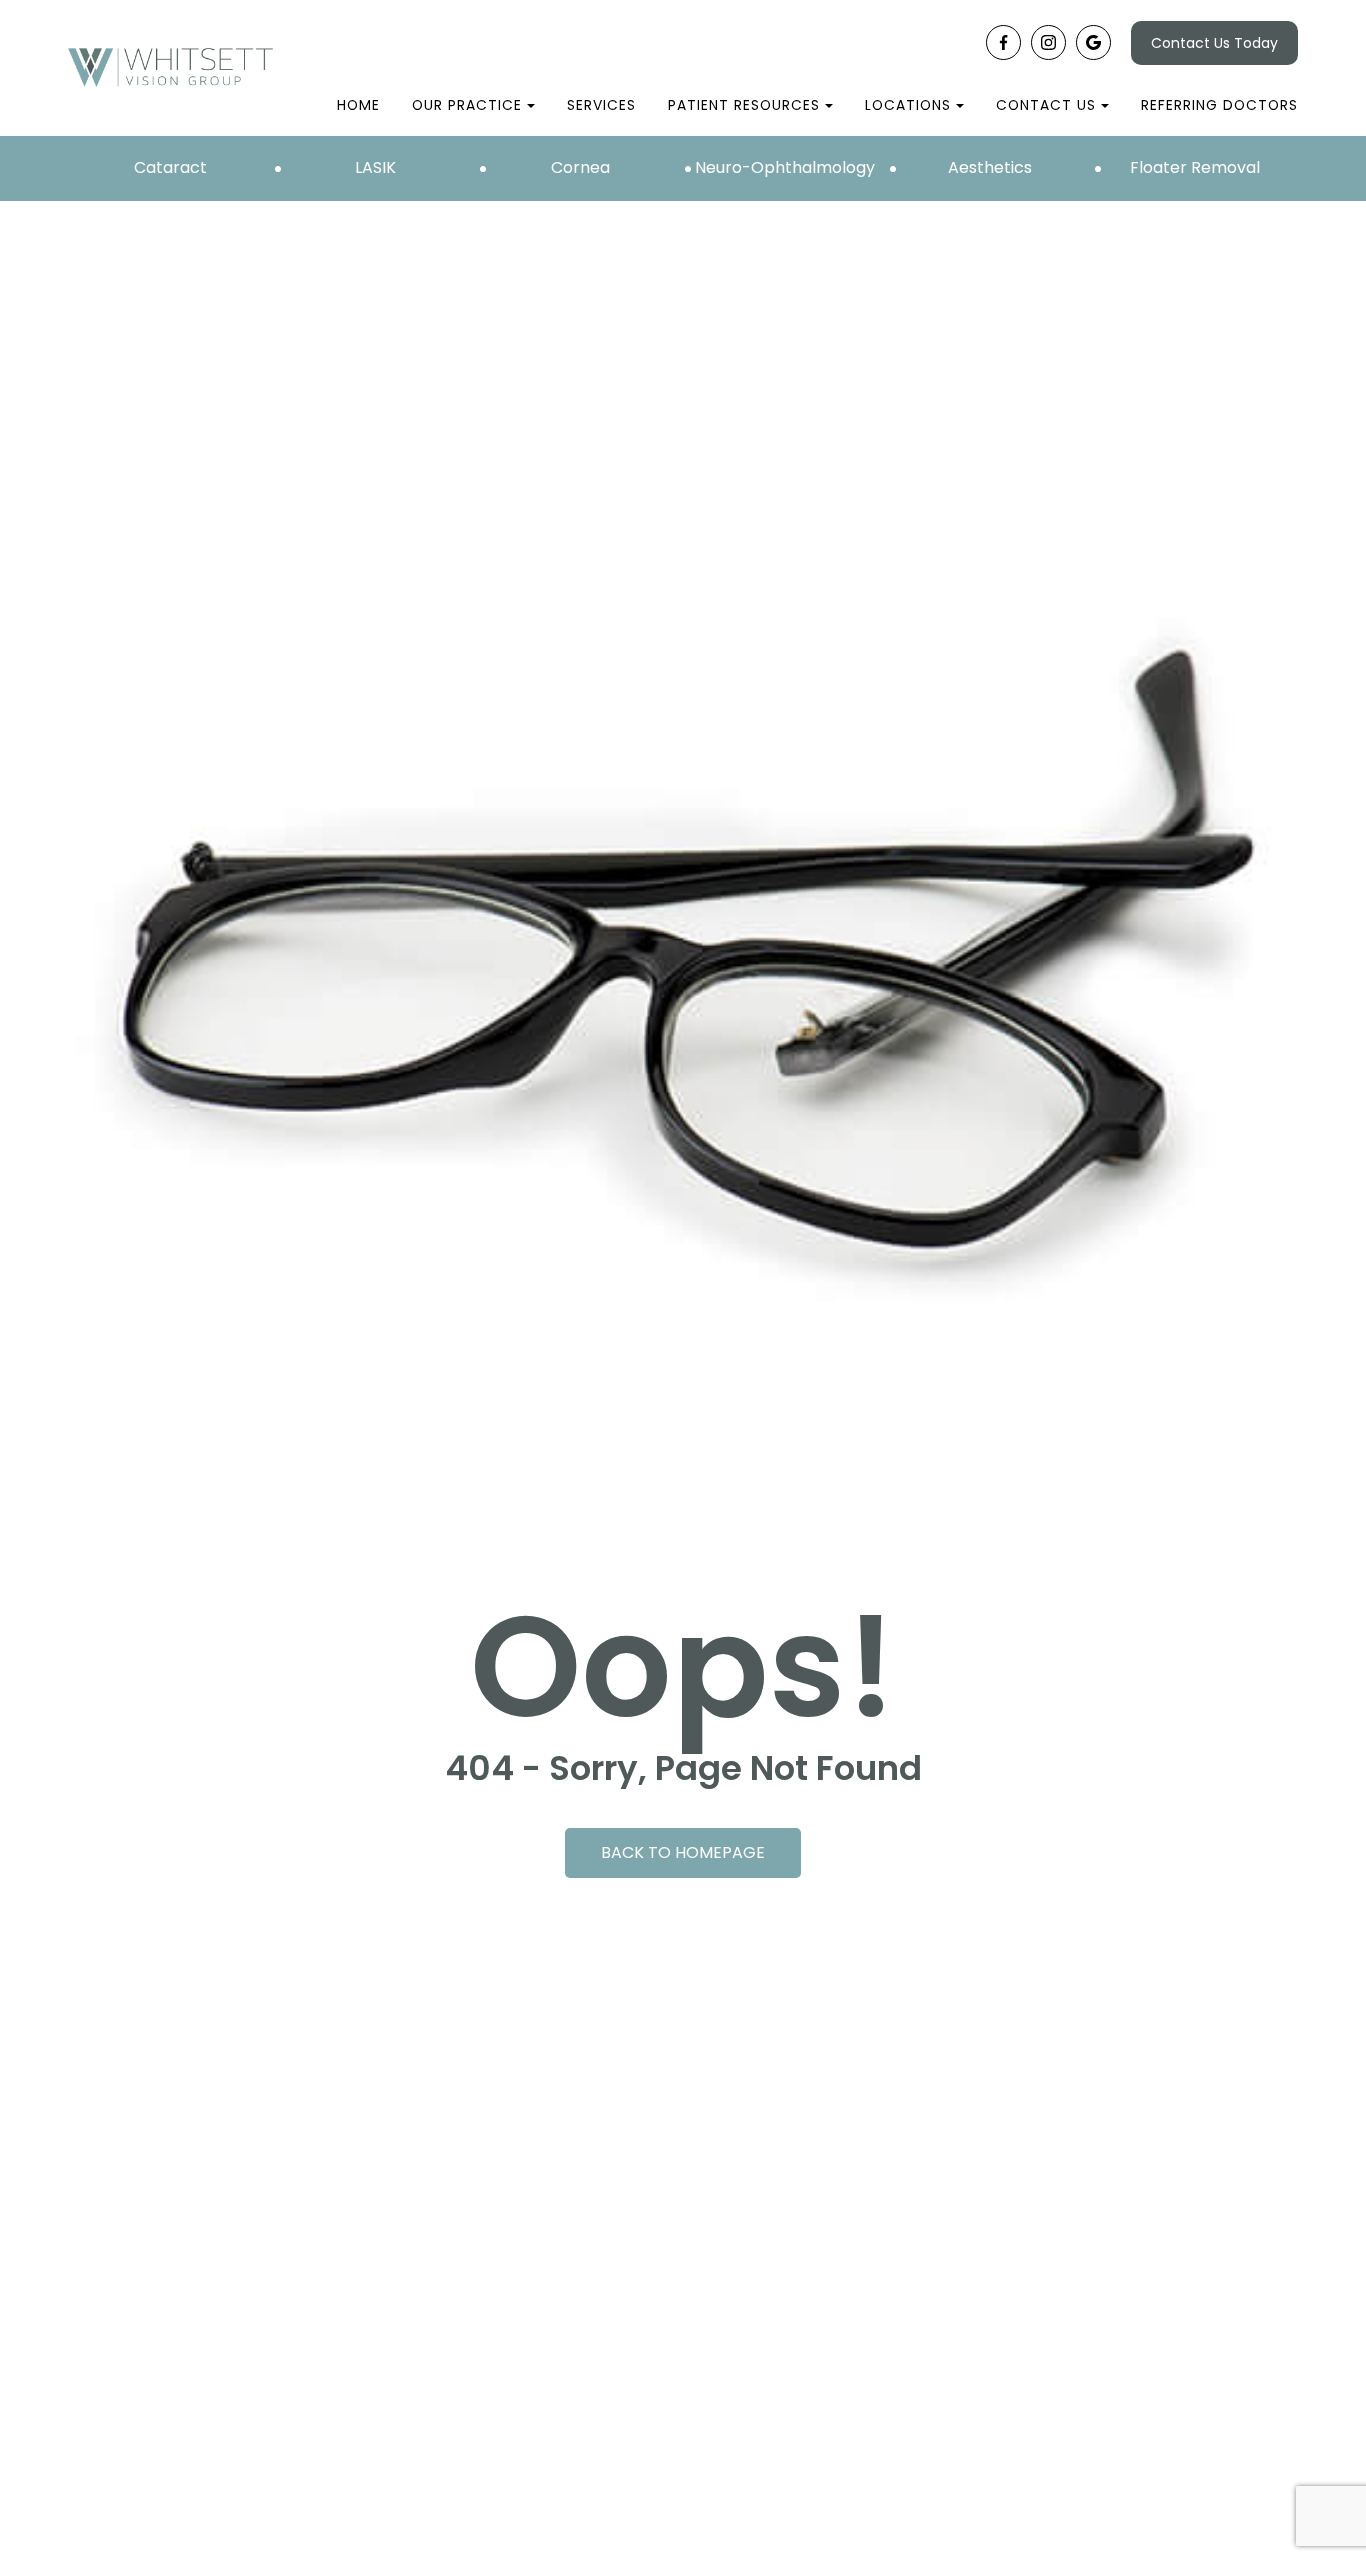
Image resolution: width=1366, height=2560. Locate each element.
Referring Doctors (1219, 105)
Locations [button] (908, 105)
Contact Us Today (1214, 43)
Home (358, 105)
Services (601, 105)
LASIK (375, 167)
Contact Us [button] (1046, 105)
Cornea (580, 167)
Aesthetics (990, 167)
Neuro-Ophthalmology (785, 167)
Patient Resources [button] (744, 105)
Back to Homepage (683, 1852)
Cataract (170, 167)
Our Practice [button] (467, 105)
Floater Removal (1195, 167)
